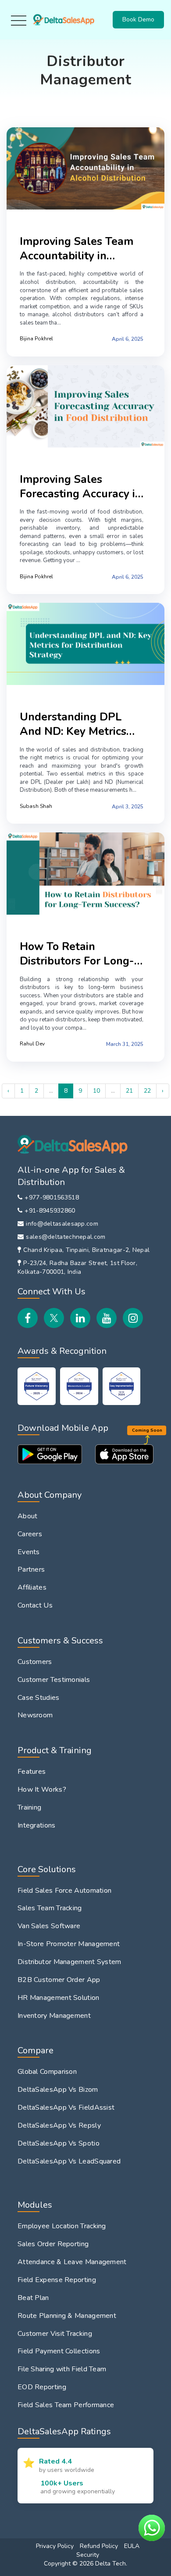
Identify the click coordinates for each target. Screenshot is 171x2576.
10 (96, 1091)
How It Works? (42, 1790)
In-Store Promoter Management (69, 1944)
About (28, 1516)
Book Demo (138, 19)
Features (32, 1772)
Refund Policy (99, 2546)
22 (147, 1091)
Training (29, 1807)
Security (88, 2555)
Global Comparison (47, 2072)
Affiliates (32, 1587)
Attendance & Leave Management (72, 2262)
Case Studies (39, 1698)
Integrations (37, 1825)
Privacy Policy (55, 2546)
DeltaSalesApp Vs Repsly (59, 2125)
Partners (31, 1569)
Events (29, 1552)
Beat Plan (33, 2298)
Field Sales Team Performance (66, 2405)
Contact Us (35, 1605)
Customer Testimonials (54, 1680)
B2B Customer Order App (59, 1980)
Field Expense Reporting (57, 2280)
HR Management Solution (59, 1998)
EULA (132, 2546)
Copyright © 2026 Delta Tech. (85, 2564)
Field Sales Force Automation (64, 1891)
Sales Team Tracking (50, 1908)
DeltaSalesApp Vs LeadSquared (69, 2161)
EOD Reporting (42, 2387)
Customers (35, 1662)
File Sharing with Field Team (62, 2369)
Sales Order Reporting (53, 2244)
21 (129, 1091)
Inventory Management (54, 2016)
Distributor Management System (69, 1962)
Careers (30, 1534)
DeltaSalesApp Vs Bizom (58, 2090)
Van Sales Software (49, 1926)
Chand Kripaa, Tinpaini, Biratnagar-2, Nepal (86, 1250)
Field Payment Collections (59, 2351)
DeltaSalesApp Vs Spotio (59, 2143)
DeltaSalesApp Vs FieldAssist (66, 2108)
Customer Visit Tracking (55, 2334)
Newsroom (35, 1715)
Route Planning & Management (67, 2316)
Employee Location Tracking (62, 2226)
